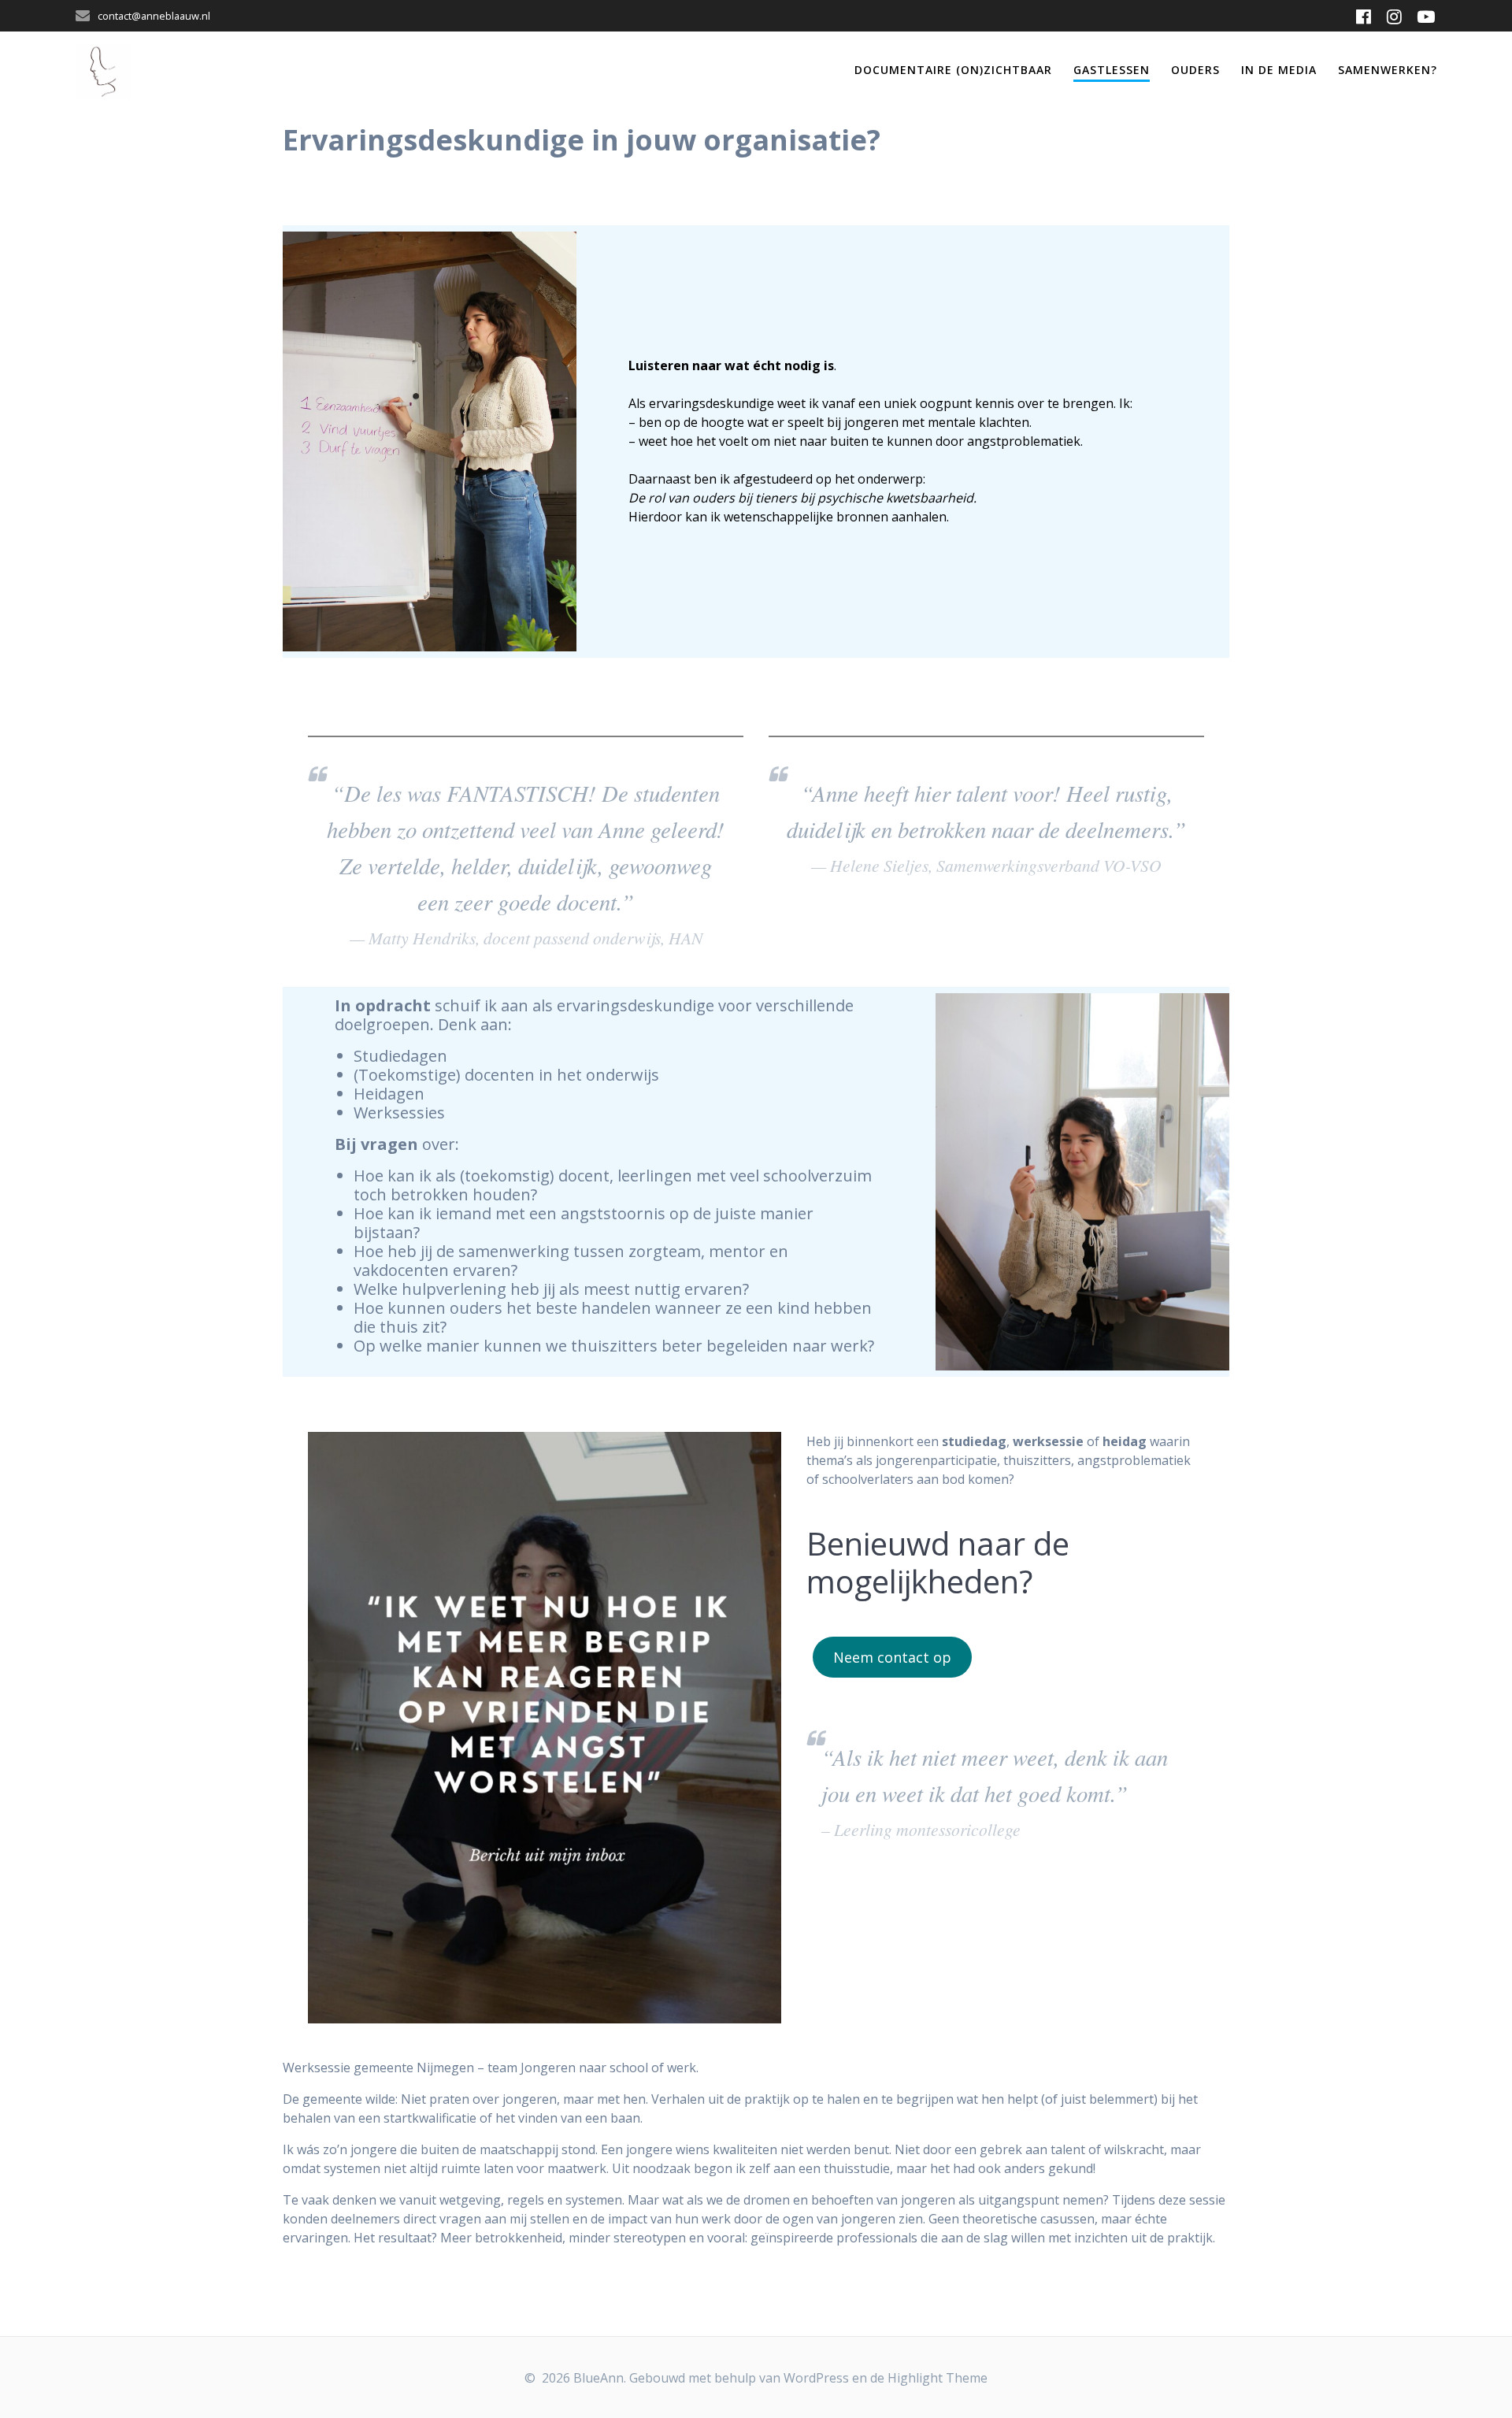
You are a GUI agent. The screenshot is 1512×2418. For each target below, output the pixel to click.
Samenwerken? (1388, 70)
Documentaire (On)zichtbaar (953, 70)
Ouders (1195, 70)
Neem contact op (892, 1657)
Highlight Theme (938, 2378)
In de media (1279, 70)
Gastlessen (1112, 70)
